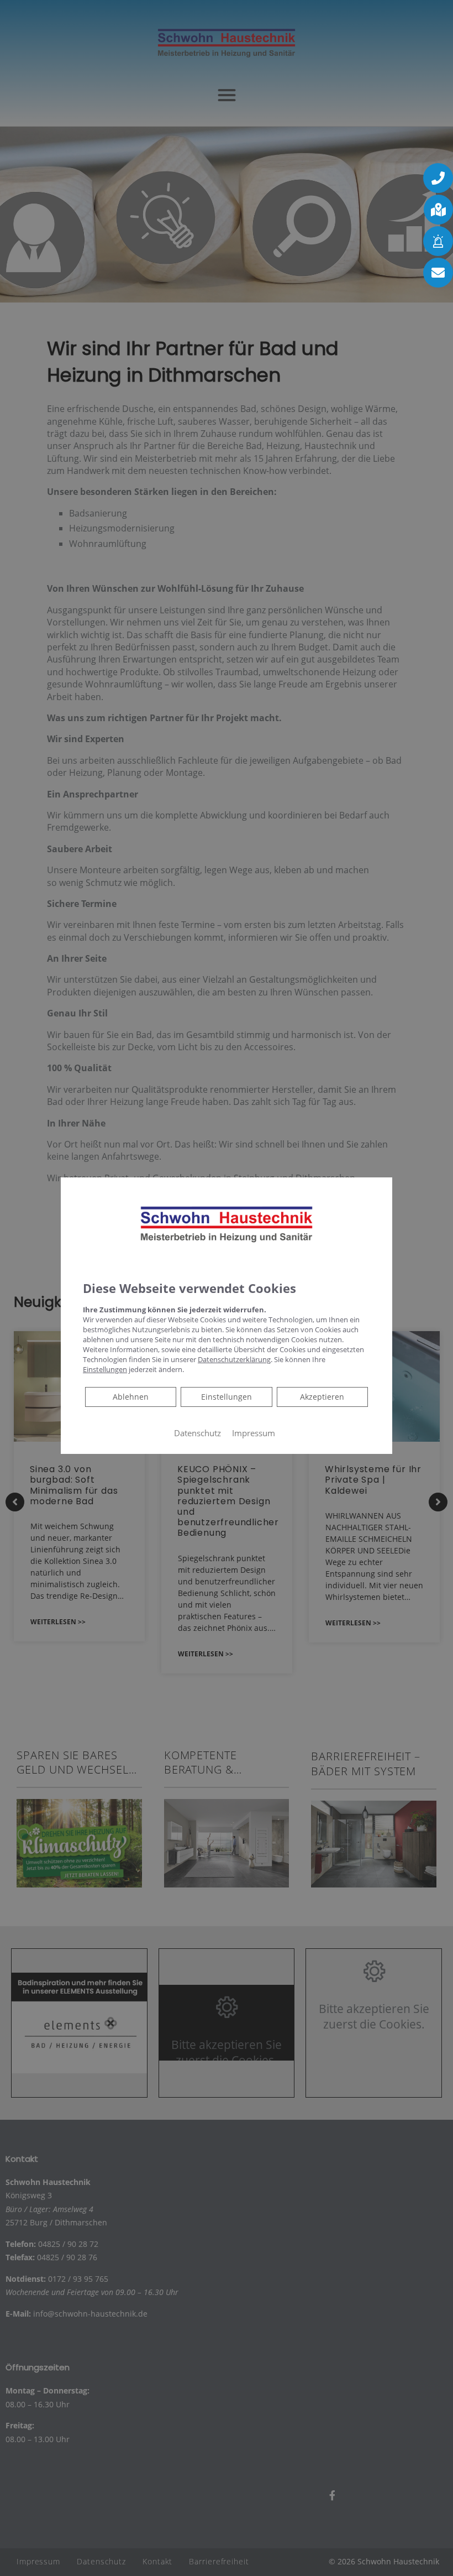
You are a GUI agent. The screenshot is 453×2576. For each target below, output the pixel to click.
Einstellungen (227, 1397)
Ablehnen (130, 1396)
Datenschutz (197, 1433)
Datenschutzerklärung (234, 1359)
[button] (438, 178)
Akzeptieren (322, 1397)
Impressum (254, 1433)
